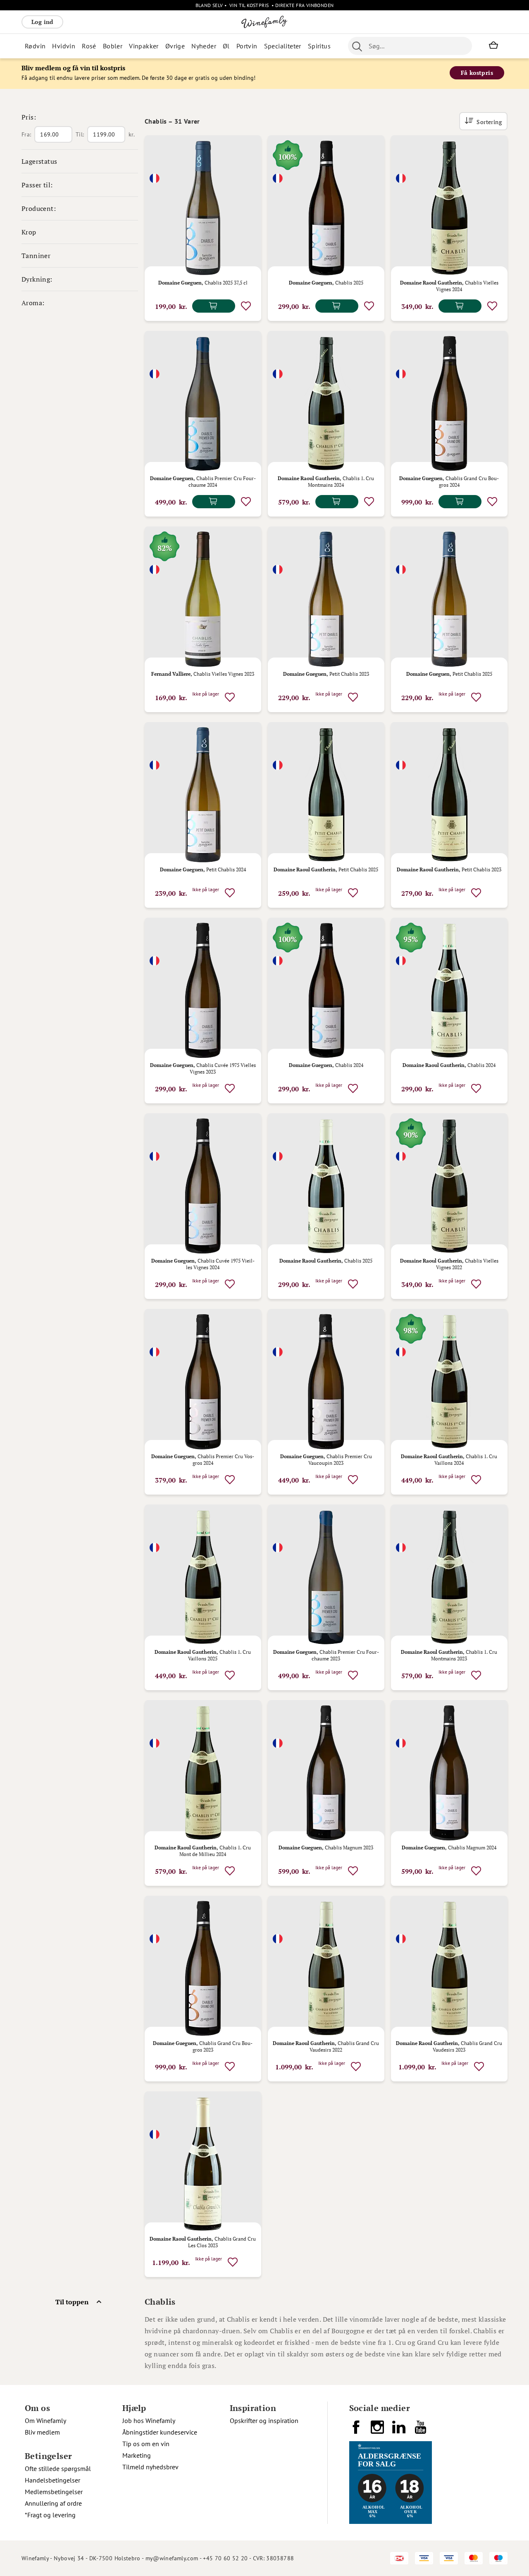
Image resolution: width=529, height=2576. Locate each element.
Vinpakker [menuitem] (144, 46)
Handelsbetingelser (52, 2480)
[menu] (178, 46)
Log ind (42, 22)
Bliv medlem (42, 2432)
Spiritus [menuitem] (319, 46)
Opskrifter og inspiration (264, 2421)
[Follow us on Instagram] (378, 2430)
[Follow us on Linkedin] (400, 2430)
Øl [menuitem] (226, 46)
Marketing (137, 2455)
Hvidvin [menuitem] (64, 46)
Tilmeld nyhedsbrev (150, 2467)
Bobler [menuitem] (113, 46)
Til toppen (72, 2302)
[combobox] (410, 46)
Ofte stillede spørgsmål (58, 2468)
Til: (80, 134)
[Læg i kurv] (214, 306)
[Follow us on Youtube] (421, 2430)
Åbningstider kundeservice (160, 2432)
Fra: (26, 134)
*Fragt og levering (50, 2515)
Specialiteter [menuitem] (283, 46)
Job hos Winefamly (149, 2421)
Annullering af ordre (53, 2503)
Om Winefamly (45, 2421)
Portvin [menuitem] (247, 46)
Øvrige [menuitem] (175, 46)
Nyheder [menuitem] (204, 46)
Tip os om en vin (146, 2444)
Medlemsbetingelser (54, 2492)
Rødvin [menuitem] (35, 46)
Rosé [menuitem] (89, 46)
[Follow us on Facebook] (357, 2430)
